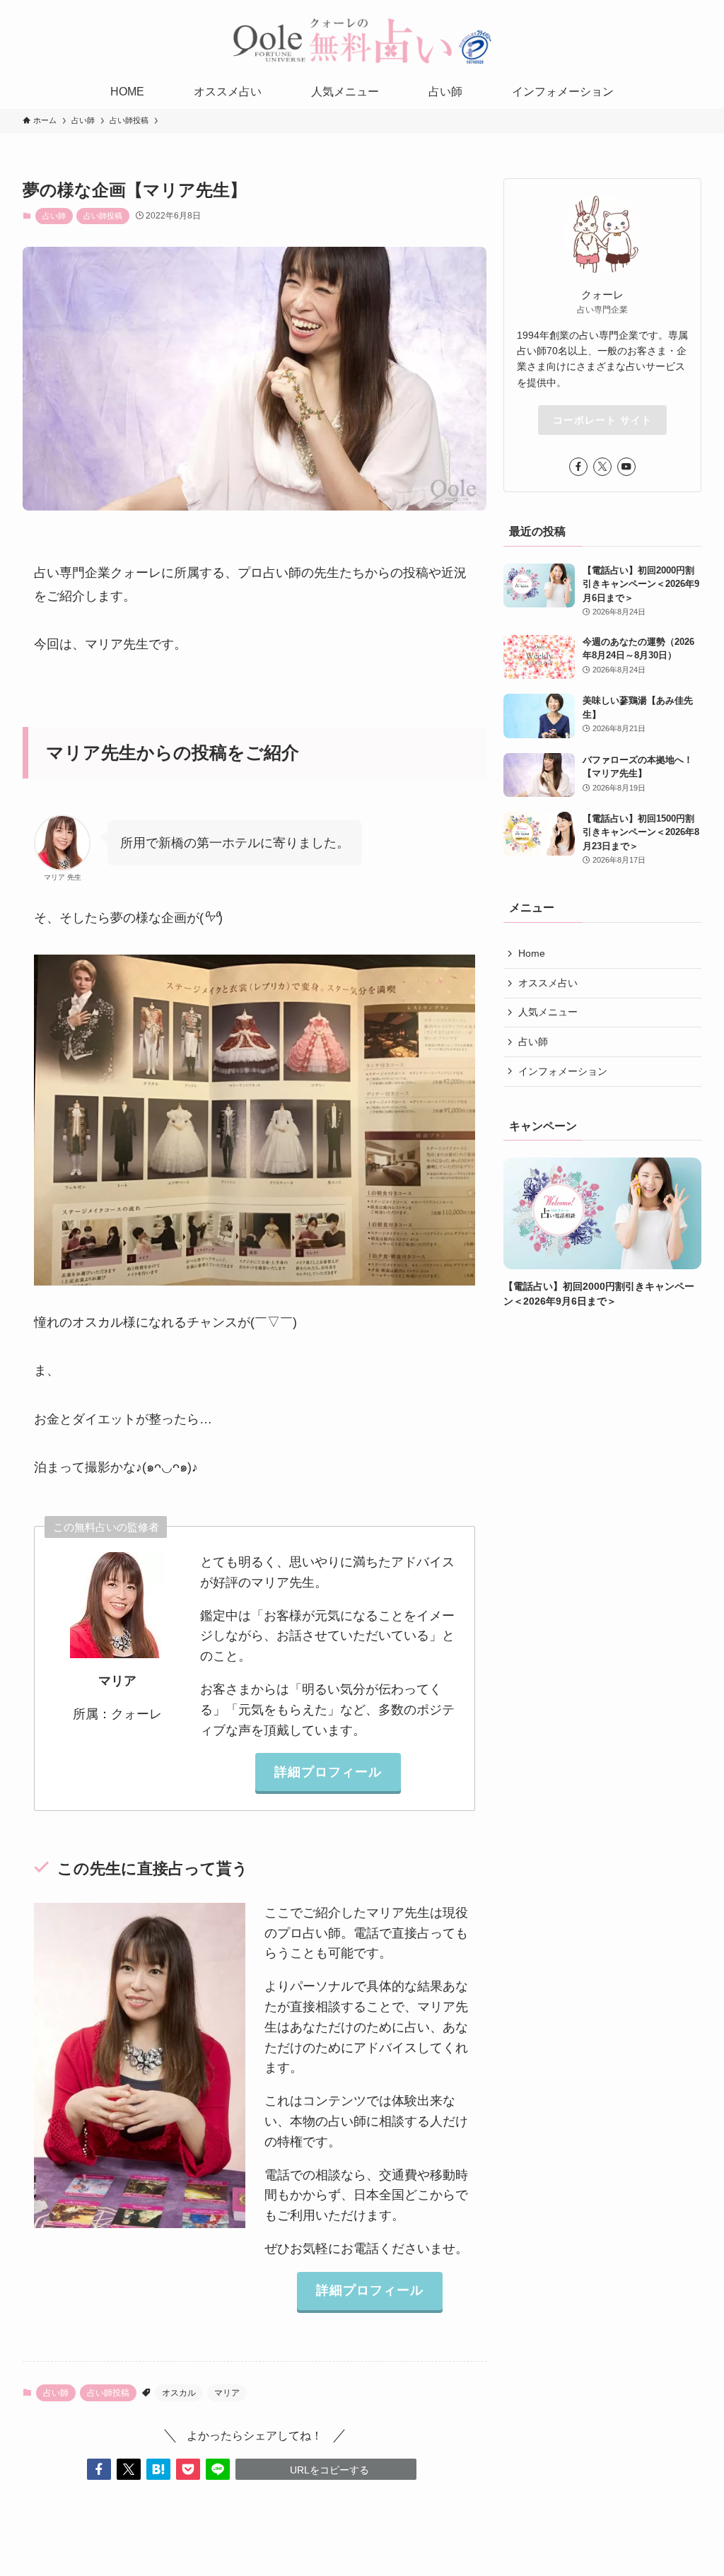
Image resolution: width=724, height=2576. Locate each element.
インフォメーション (563, 1071)
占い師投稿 (103, 216)
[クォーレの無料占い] (362, 40)
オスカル (179, 2393)
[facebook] (578, 467)
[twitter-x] (602, 467)
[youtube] (626, 467)
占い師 (54, 216)
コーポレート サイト (602, 420)
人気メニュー (548, 1012)
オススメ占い (548, 983)
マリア (227, 2393)
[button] (99, 2469)
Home (532, 953)
